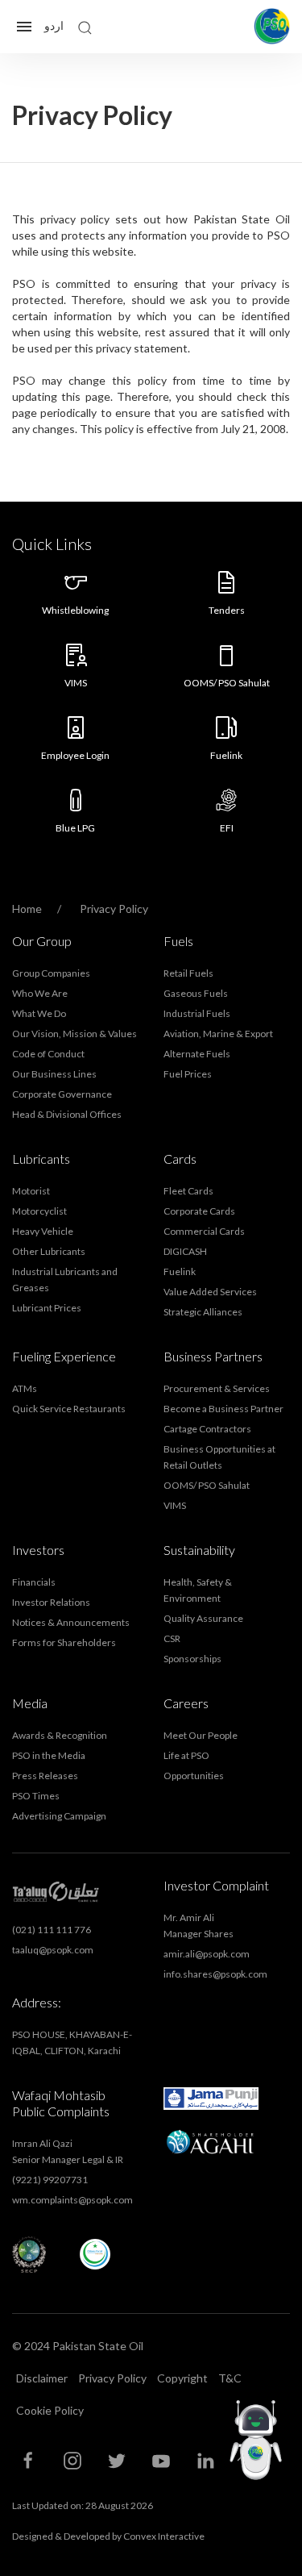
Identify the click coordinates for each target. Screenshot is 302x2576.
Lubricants (41, 1159)
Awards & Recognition (60, 1735)
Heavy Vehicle (43, 1231)
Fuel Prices (188, 1074)
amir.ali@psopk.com (207, 1954)
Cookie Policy (50, 2410)
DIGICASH (185, 1251)
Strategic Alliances (203, 1312)
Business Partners (213, 1356)
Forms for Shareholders (64, 1642)
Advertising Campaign (59, 1816)
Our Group (42, 941)
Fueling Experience (64, 1356)
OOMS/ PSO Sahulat (207, 1485)
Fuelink (180, 1271)
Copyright (182, 2378)
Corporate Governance (62, 1094)
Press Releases (45, 1776)
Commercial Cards (204, 1231)
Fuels (178, 941)
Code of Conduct (48, 1054)
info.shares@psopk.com (215, 1974)
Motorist (31, 1191)
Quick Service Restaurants (69, 1409)
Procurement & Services (217, 1388)
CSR (172, 1638)
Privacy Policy (112, 2378)
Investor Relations (51, 1602)
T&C (230, 2378)
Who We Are (40, 993)
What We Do (39, 1013)
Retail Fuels (188, 973)
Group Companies (51, 973)
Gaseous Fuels (196, 993)
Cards (180, 1159)
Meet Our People (201, 1735)
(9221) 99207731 (50, 2180)
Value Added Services (210, 1292)
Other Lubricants (49, 1251)
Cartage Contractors (207, 1429)
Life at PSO (186, 1755)
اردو (54, 25)
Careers (186, 1703)
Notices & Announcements (71, 1622)
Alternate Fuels (197, 1054)
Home (28, 909)
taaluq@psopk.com (53, 1950)
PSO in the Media (49, 1755)
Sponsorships (192, 1659)
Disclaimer (42, 2378)
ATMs (25, 1388)
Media (30, 1703)
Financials (34, 1582)
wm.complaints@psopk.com (72, 2200)
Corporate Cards (199, 1211)
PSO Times (36, 1796)
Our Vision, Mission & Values (74, 1034)
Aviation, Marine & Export (218, 1034)
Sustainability (199, 1550)
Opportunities (194, 1776)
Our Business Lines (54, 1074)
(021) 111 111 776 (52, 1930)
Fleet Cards (188, 1191)
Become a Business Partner (223, 1409)
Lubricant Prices (47, 1308)
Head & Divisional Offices (67, 1114)
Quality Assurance (203, 1618)
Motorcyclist (39, 1211)
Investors (38, 1550)
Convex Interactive (164, 2536)
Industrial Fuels (197, 1013)
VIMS (175, 1505)
